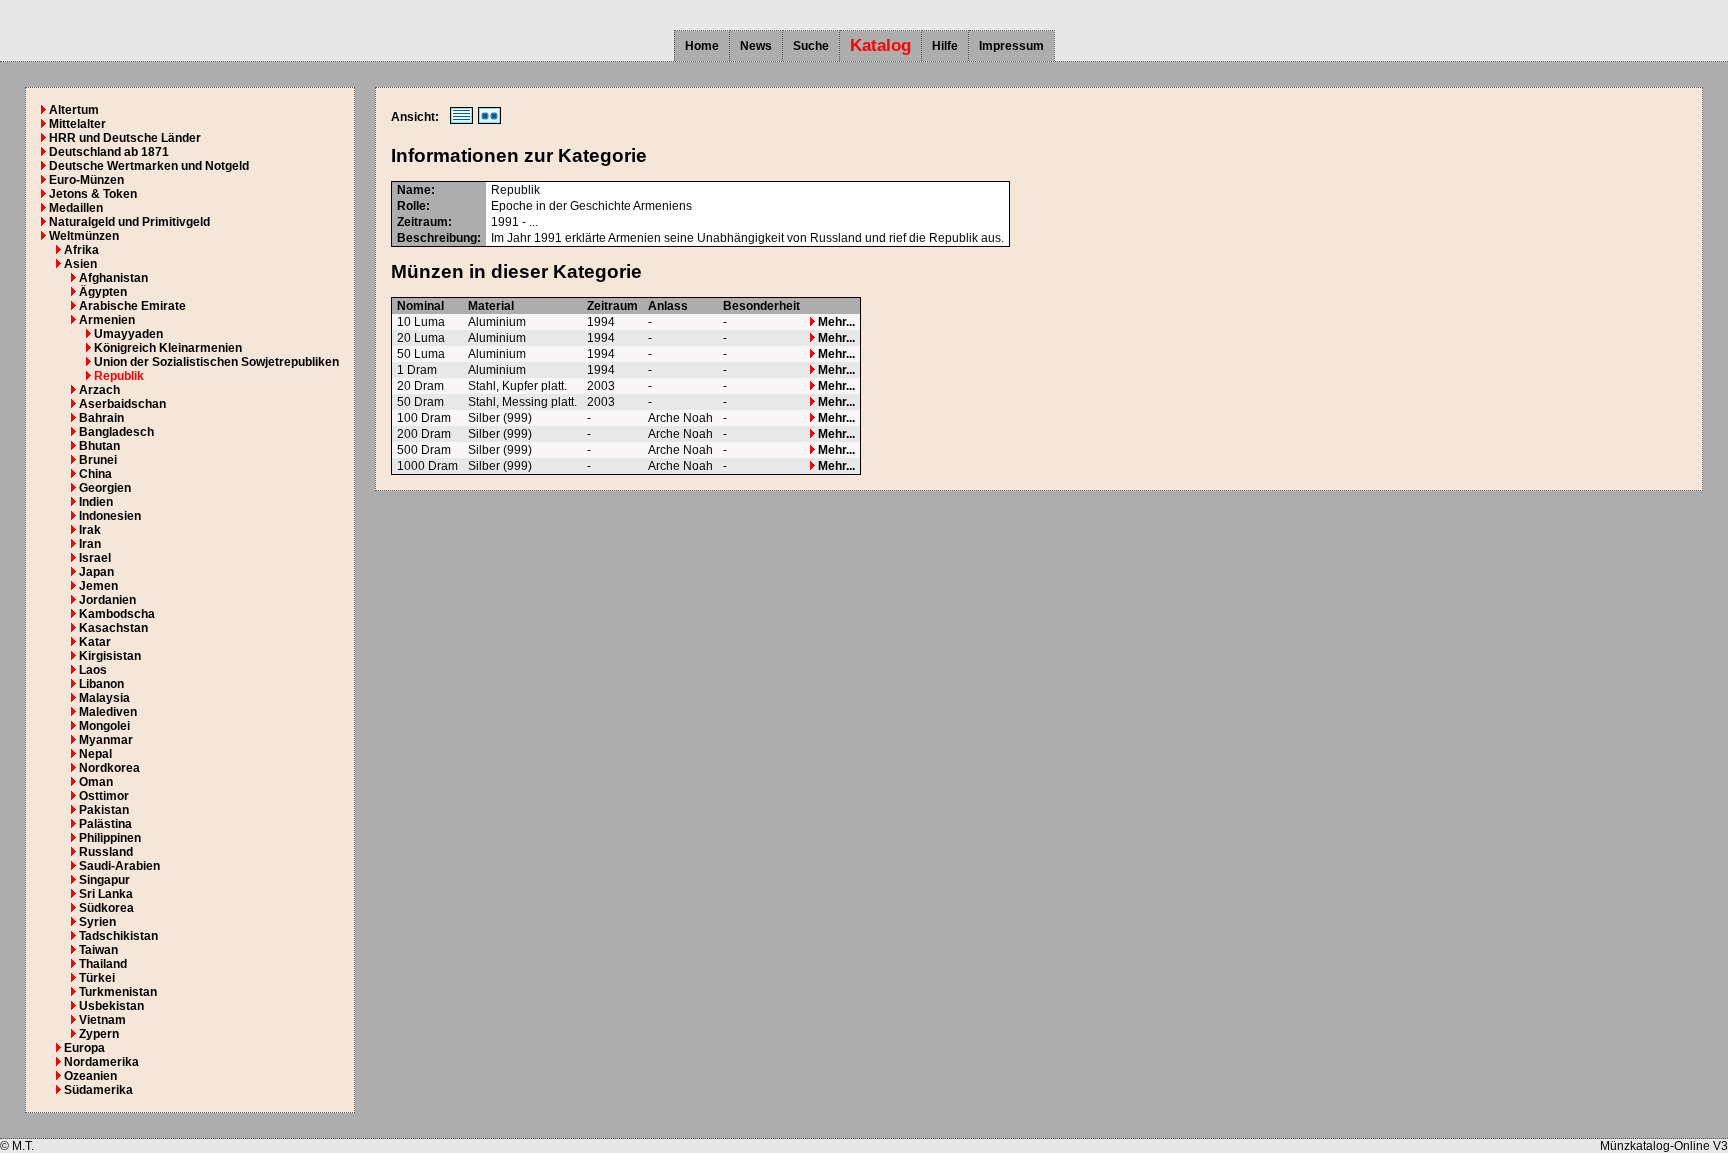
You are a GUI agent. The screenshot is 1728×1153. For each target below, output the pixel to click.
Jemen (98, 586)
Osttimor (104, 796)
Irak (90, 530)
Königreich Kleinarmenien (168, 348)
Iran (90, 544)
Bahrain (101, 418)
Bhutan (99, 446)
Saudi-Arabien (119, 866)
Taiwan (98, 950)
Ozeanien (90, 1076)
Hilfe (945, 46)
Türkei (97, 978)
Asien (80, 264)
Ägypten (103, 292)
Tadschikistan (118, 936)
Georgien (105, 488)
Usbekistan (111, 1006)
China (95, 474)
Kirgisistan (110, 656)
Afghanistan (113, 278)
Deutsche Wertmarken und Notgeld (149, 166)
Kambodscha (117, 614)
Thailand (103, 964)
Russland (106, 852)
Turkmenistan (118, 992)
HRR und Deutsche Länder (125, 138)
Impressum (1011, 46)
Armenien (107, 320)
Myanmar (106, 740)
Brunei (98, 460)
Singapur (104, 880)
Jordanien (107, 600)
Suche (811, 46)
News (756, 46)
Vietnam (102, 1020)
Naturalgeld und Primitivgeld (129, 222)
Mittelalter (77, 124)
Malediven (108, 712)
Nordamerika (101, 1062)
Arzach (99, 390)
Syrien (97, 922)
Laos (93, 670)
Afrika (81, 250)
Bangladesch (116, 432)
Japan (96, 572)
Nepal (95, 754)
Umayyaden (128, 334)
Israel (95, 558)
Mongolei (104, 726)
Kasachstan (113, 628)
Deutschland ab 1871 (109, 152)
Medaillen (76, 208)
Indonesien (110, 516)
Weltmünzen (84, 236)
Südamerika (98, 1090)
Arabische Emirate (132, 306)
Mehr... (835, 322)
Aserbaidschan (122, 404)
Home (702, 46)
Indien (96, 502)
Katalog (880, 45)
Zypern (99, 1034)
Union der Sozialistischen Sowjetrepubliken (216, 362)
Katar (95, 642)
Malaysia (104, 698)
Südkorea (106, 908)
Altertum (74, 110)
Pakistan (104, 810)
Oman (96, 782)
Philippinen (110, 838)
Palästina (105, 824)
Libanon (101, 684)
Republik (119, 376)
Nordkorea (109, 768)
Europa (84, 1048)
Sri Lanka (106, 894)
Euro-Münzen (86, 180)
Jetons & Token (93, 194)
